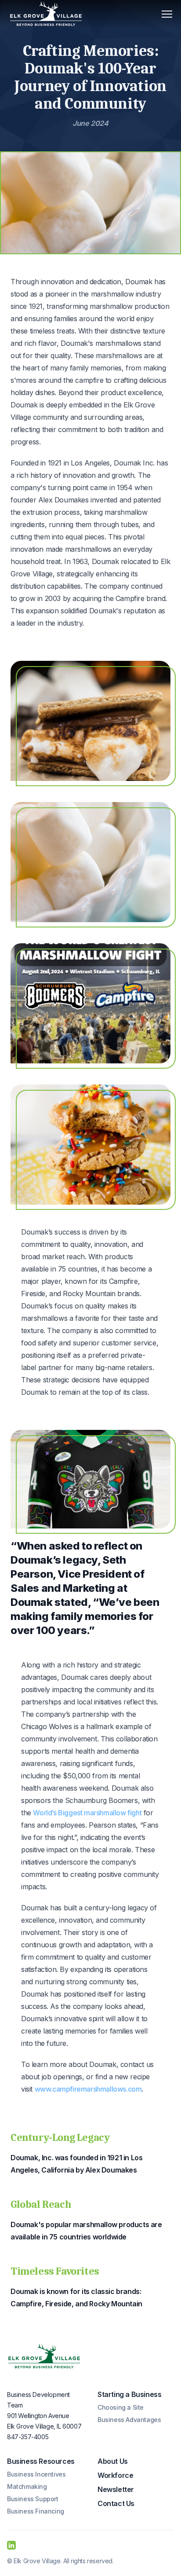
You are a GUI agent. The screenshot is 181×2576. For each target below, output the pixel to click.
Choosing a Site (121, 2407)
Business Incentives (36, 2474)
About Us (113, 2461)
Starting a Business (129, 2394)
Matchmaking (27, 2486)
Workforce (115, 2475)
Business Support (33, 2499)
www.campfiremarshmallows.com (88, 2089)
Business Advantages (129, 2420)
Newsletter (116, 2489)
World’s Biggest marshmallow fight (87, 1813)
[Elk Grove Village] (44, 2356)
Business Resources (41, 2461)
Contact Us (116, 2503)
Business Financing (36, 2511)
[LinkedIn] (11, 2545)
